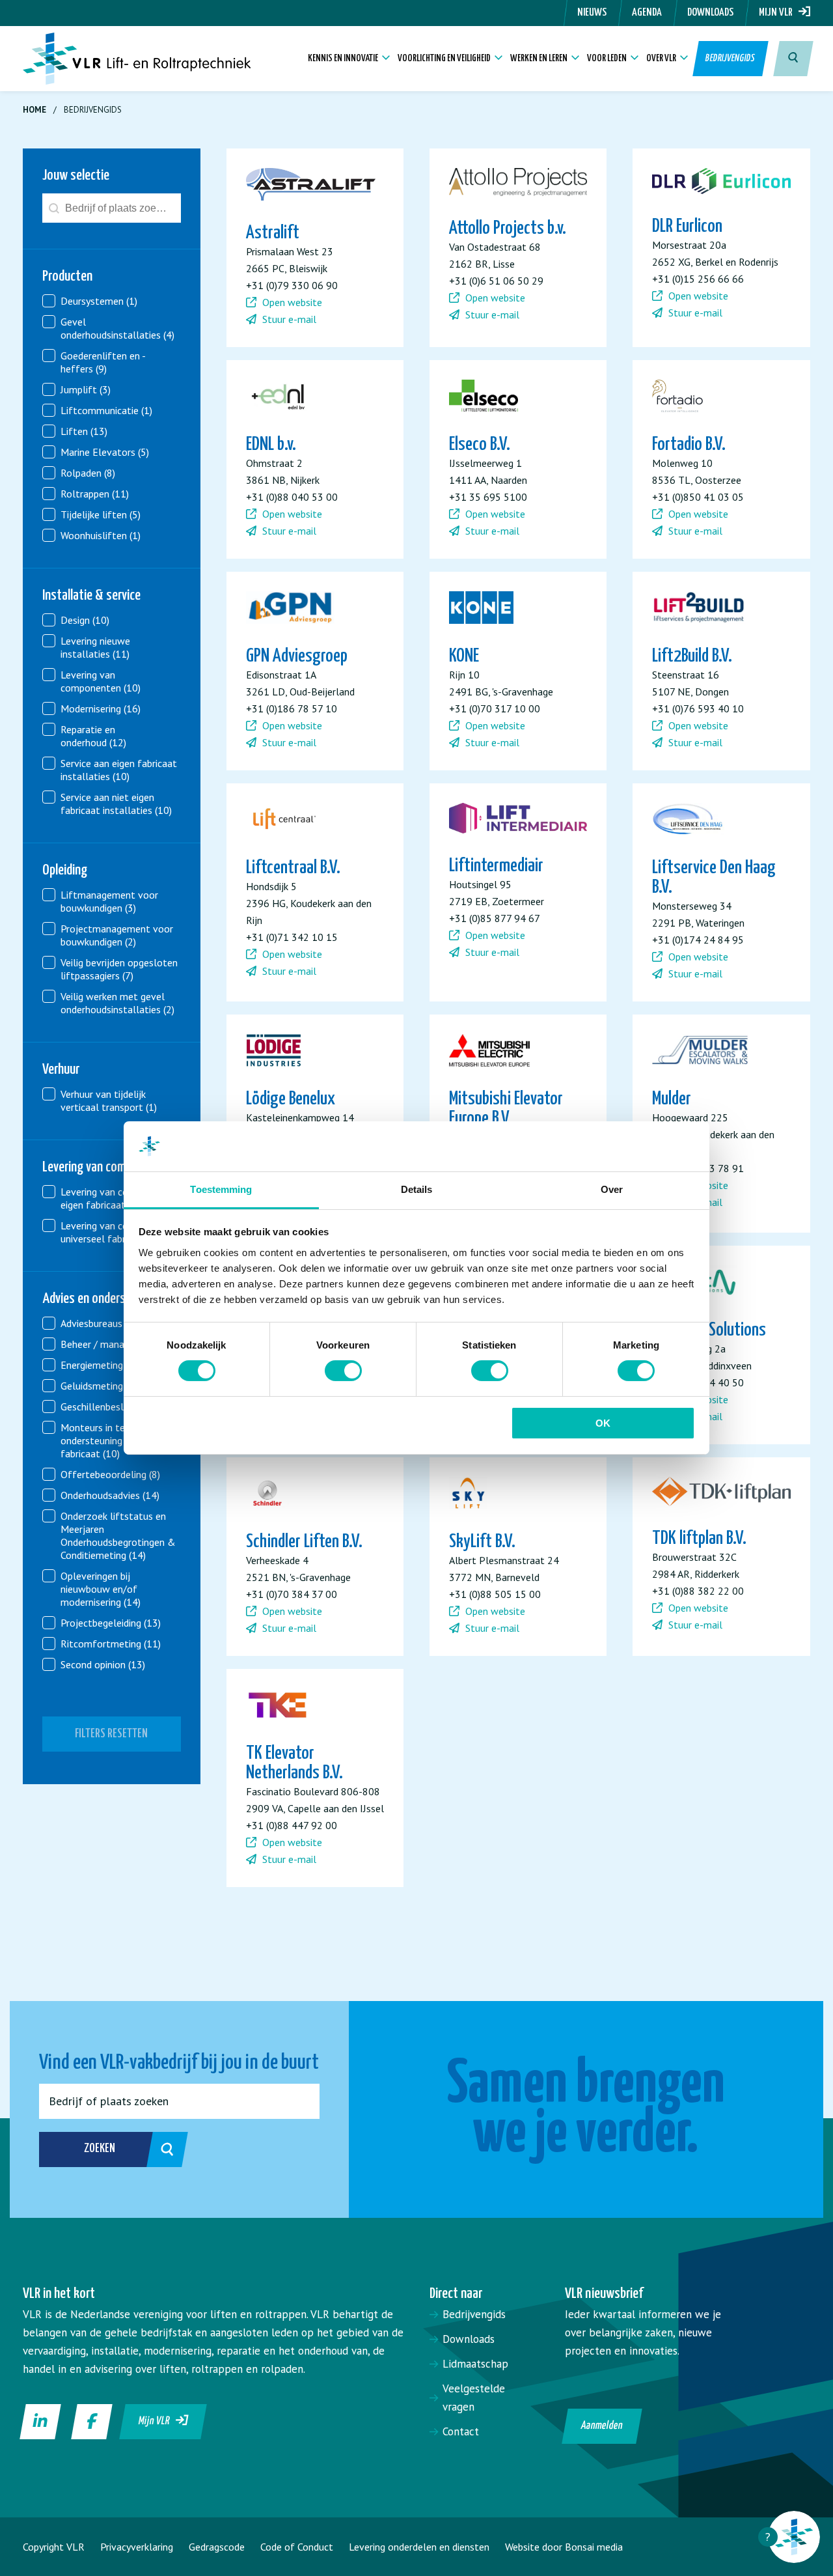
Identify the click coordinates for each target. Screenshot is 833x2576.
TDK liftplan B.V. (699, 1539)
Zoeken (100, 2149)
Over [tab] (612, 1189)
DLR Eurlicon (687, 227)
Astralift (273, 233)
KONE (464, 656)
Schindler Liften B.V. (304, 1542)
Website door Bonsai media (564, 2547)
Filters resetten (111, 1734)
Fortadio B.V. (689, 445)
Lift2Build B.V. (692, 656)
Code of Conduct (297, 2547)
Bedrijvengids (731, 58)
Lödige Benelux (291, 1099)
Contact (461, 2431)
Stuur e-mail (288, 319)
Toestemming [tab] (221, 1189)
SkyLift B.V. (482, 1542)
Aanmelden (602, 2426)
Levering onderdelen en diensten (419, 2547)
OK (603, 1423)
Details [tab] (417, 1189)
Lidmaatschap (475, 2364)
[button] (112, 301)
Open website (291, 302)
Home (34, 110)
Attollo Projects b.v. (508, 229)
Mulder (672, 1099)
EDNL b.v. (271, 445)
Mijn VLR (779, 13)
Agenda (647, 13)
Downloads (710, 13)
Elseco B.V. (480, 445)
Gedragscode (217, 2547)
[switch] (343, 1371)
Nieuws (592, 13)
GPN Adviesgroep (297, 656)
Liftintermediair (496, 866)
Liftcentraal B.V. (293, 868)
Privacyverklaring (137, 2547)
